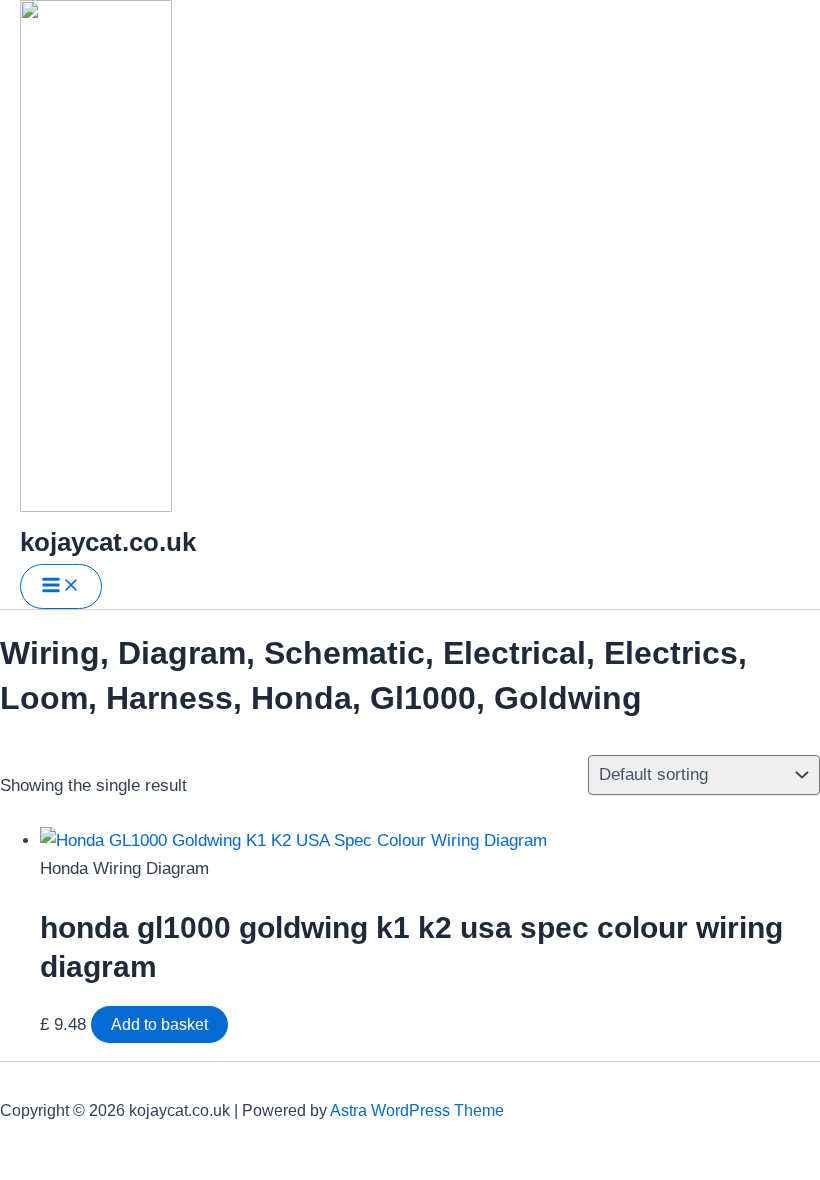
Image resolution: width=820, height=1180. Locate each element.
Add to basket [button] (159, 1024)
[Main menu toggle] (61, 586)
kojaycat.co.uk (108, 542)
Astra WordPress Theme (417, 1110)
